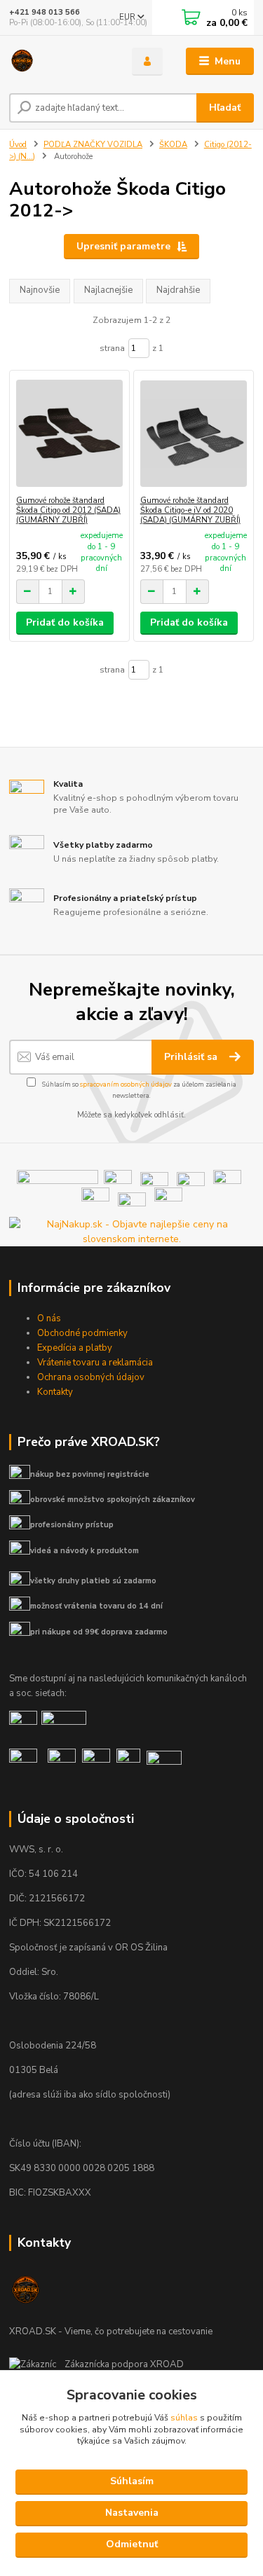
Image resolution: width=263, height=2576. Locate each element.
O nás (49, 1318)
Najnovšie (40, 290)
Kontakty (55, 1392)
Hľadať (225, 108)
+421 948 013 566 (45, 12)
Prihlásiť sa (192, 1057)
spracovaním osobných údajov (126, 1084)
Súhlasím (132, 2481)
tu (131, 2545)
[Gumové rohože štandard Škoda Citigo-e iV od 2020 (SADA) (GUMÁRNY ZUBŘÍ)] (194, 433)
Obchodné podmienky (82, 1333)
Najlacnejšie (108, 290)
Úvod (18, 145)
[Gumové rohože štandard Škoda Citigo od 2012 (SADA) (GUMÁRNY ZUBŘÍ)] (69, 433)
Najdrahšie (178, 290)
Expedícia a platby (75, 1348)
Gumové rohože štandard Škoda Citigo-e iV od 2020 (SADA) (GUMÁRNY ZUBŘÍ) (190, 510)
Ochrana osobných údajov (91, 1377)
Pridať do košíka (65, 622)
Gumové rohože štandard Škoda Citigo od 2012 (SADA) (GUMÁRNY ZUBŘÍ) (68, 510)
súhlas (184, 2418)
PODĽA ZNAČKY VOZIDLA (93, 145)
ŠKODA (173, 145)
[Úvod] (60, 62)
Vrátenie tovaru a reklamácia (95, 1363)
